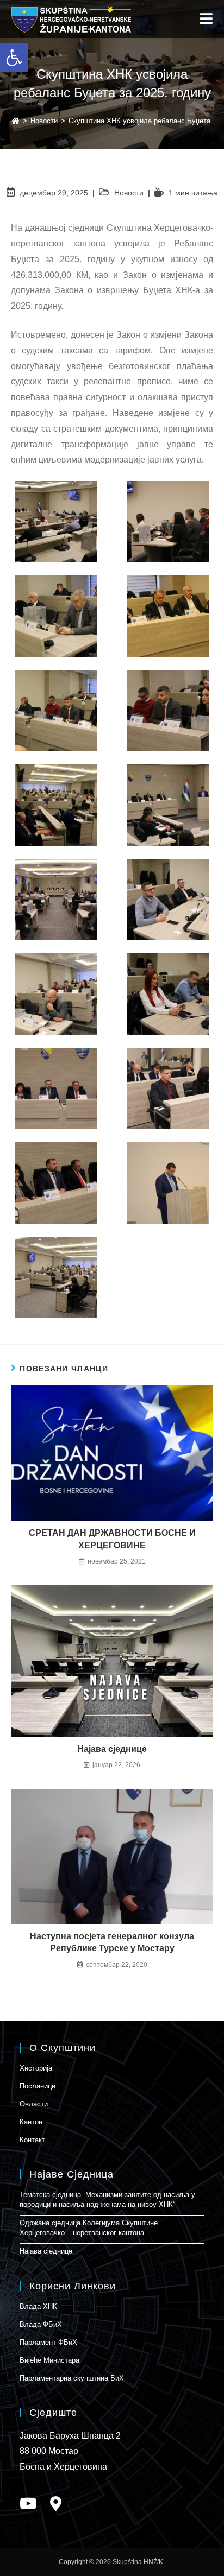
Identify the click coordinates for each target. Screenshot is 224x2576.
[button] (14, 58)
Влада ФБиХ (41, 2324)
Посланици (38, 2086)
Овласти (34, 2104)
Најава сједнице (112, 1749)
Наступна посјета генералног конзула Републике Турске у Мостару (112, 1942)
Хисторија (36, 2068)
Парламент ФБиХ (48, 2342)
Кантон (31, 2122)
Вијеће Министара (49, 2360)
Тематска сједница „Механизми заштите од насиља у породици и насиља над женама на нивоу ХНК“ (107, 2200)
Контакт (32, 2140)
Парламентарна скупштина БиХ (72, 2378)
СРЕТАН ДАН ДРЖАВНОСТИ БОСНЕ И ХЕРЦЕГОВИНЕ (112, 1539)
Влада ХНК (38, 2306)
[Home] (15, 121)
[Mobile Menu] (207, 19)
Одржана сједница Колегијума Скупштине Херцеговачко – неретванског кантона (89, 2228)
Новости (129, 193)
